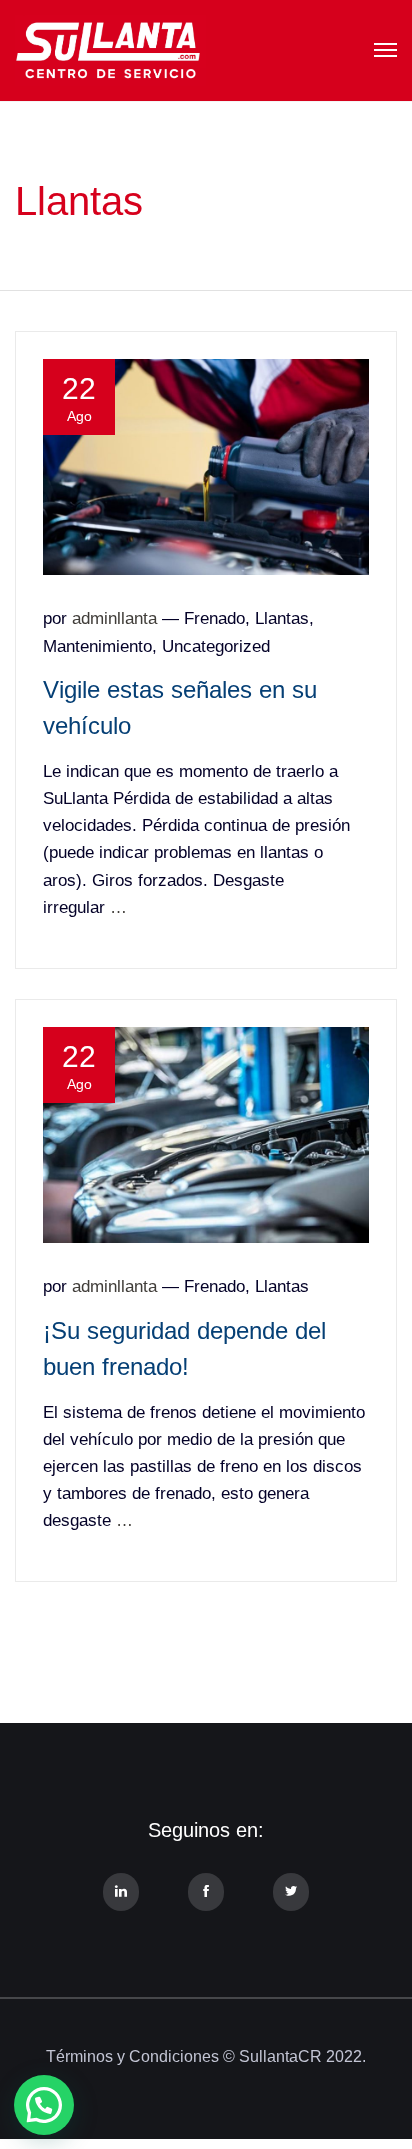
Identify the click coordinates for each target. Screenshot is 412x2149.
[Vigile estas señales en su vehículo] (206, 466)
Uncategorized (216, 646)
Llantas (282, 618)
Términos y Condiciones (132, 2056)
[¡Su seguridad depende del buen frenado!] (206, 1134)
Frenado (214, 618)
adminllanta (114, 618)
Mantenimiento (97, 646)
